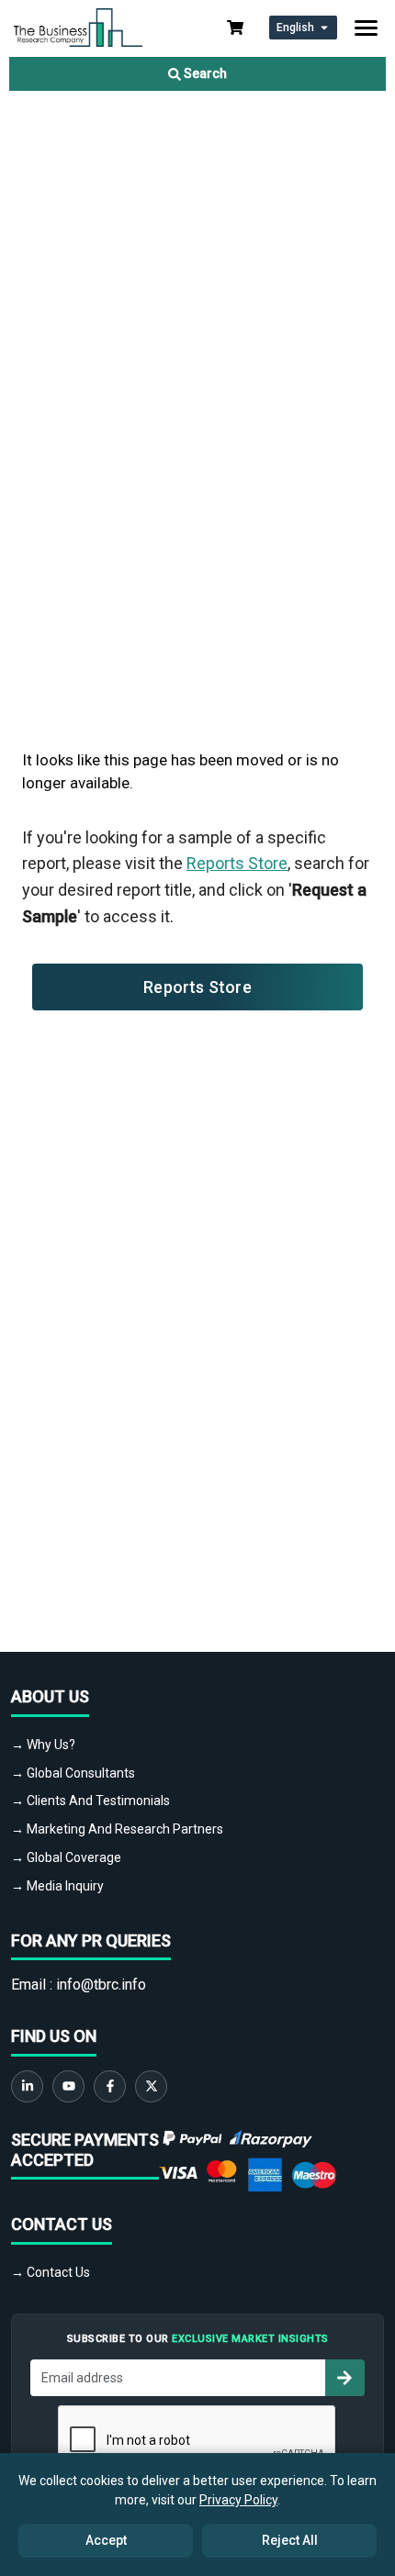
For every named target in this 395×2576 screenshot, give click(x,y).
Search (204, 73)
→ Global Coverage (66, 1857)
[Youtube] (68, 2086)
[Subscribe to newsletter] (344, 2378)
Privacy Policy (238, 2500)
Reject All (290, 2540)
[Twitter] (151, 2086)
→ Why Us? (43, 1745)
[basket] (235, 28)
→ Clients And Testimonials (90, 1801)
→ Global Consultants (73, 1773)
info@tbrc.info (101, 1985)
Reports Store (237, 863)
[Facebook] (110, 2086)
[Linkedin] (27, 2086)
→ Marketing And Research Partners (117, 1829)
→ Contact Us (51, 2272)
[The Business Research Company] (78, 26)
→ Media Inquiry (57, 1886)
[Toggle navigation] (366, 28)
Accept (106, 2540)
